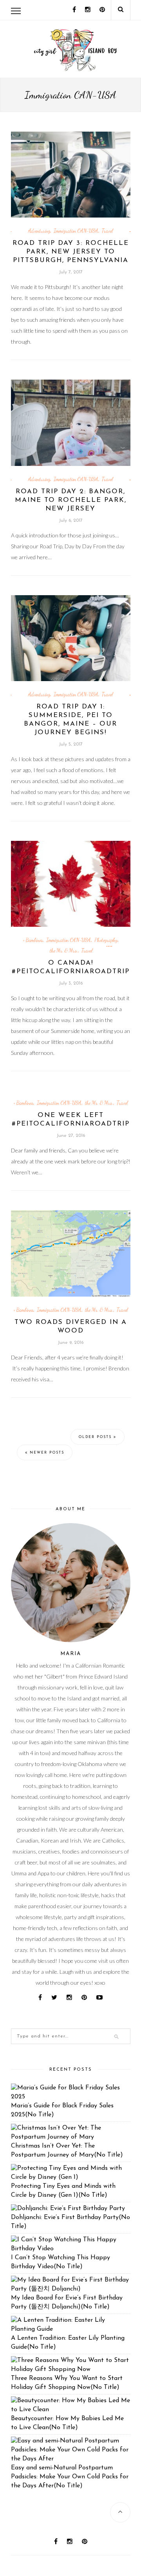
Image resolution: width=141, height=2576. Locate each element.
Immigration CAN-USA (76, 231)
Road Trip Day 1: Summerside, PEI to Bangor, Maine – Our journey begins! (70, 720)
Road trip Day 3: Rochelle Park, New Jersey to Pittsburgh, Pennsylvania (71, 252)
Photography (106, 940)
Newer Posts (46, 1453)
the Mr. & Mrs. (64, 951)
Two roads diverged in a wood (71, 1326)
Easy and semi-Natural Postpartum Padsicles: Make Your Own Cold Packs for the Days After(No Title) (70, 2477)
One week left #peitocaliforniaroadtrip (71, 1119)
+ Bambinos (33, 940)
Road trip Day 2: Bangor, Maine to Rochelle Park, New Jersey (71, 500)
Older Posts (96, 1437)
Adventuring (39, 231)
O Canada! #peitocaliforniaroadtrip (71, 967)
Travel (107, 231)
